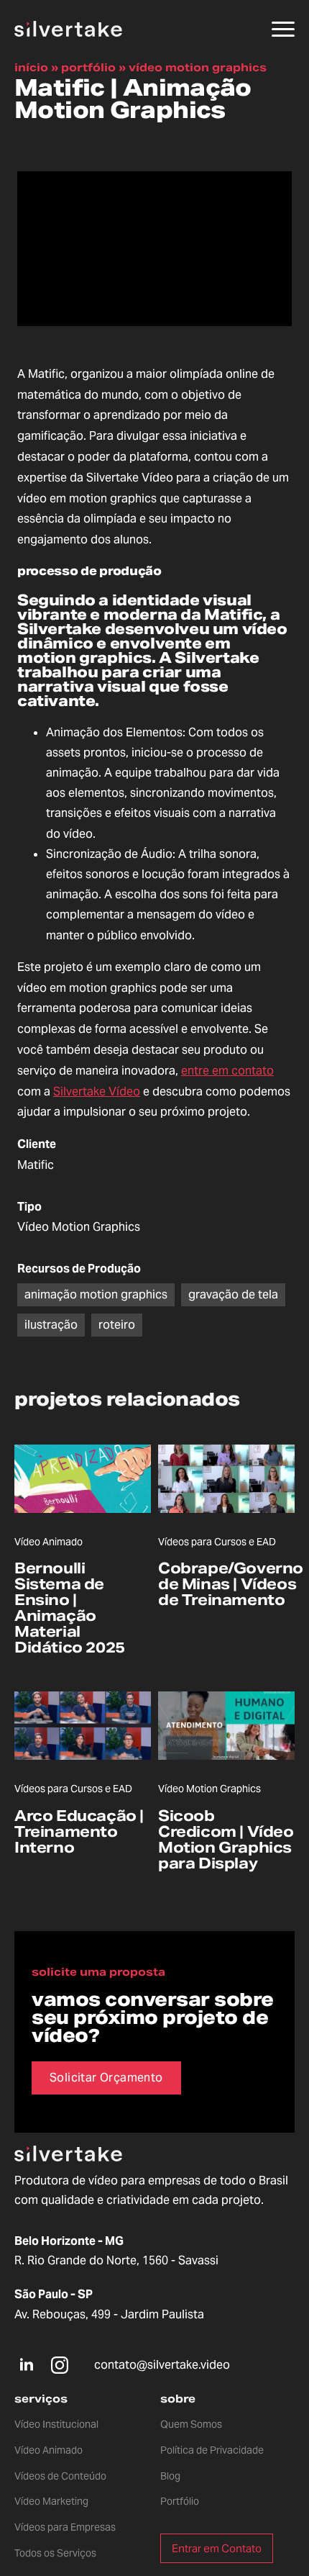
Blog (170, 2476)
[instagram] (60, 2365)
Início (31, 67)
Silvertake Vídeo (97, 1092)
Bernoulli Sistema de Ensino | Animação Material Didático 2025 (70, 1608)
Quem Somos (191, 2424)
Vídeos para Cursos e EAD (217, 1542)
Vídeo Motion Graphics (198, 67)
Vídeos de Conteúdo (60, 2476)
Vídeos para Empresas (65, 2527)
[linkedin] (27, 2365)
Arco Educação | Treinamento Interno (79, 1832)
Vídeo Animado (49, 1542)
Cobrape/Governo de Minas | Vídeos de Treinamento (231, 1584)
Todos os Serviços (55, 2553)
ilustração (51, 1325)
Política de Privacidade (212, 2450)
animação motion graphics (96, 1294)
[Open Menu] (283, 29)
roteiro (117, 1325)
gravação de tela (233, 1294)
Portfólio (88, 67)
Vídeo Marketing (51, 2501)
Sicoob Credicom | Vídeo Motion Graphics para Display (226, 1840)
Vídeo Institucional (56, 2424)
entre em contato (227, 1071)
